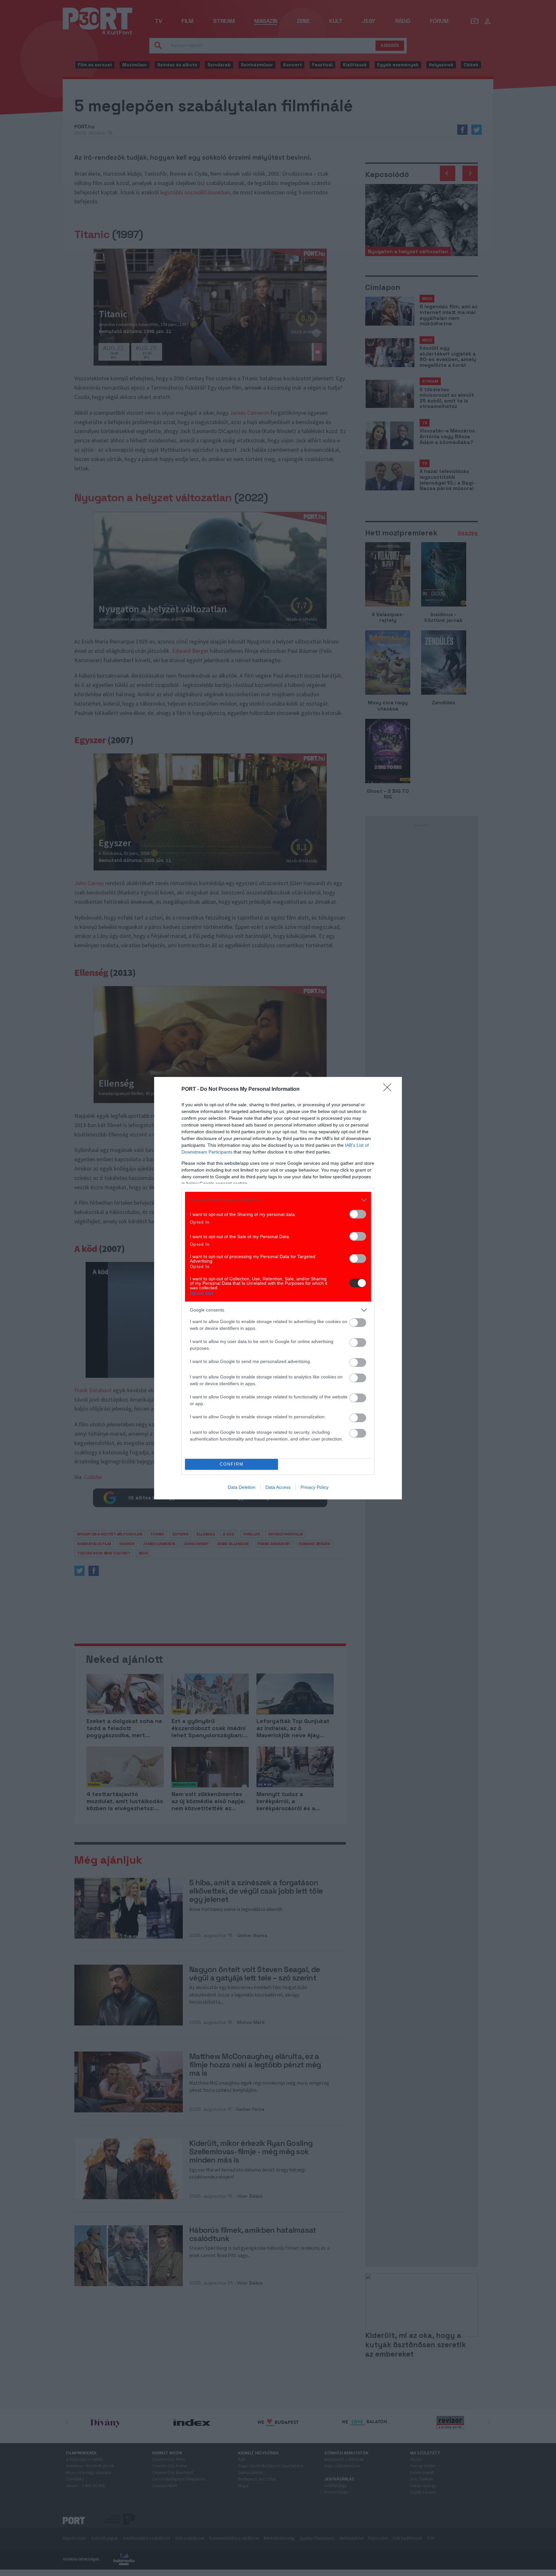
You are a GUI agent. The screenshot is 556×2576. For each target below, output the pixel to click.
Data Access (278, 1487)
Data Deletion (242, 1487)
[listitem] (278, 1200)
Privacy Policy (315, 1487)
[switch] (358, 1214)
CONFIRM (232, 1464)
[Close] (389, 1089)
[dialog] (278, 1288)
